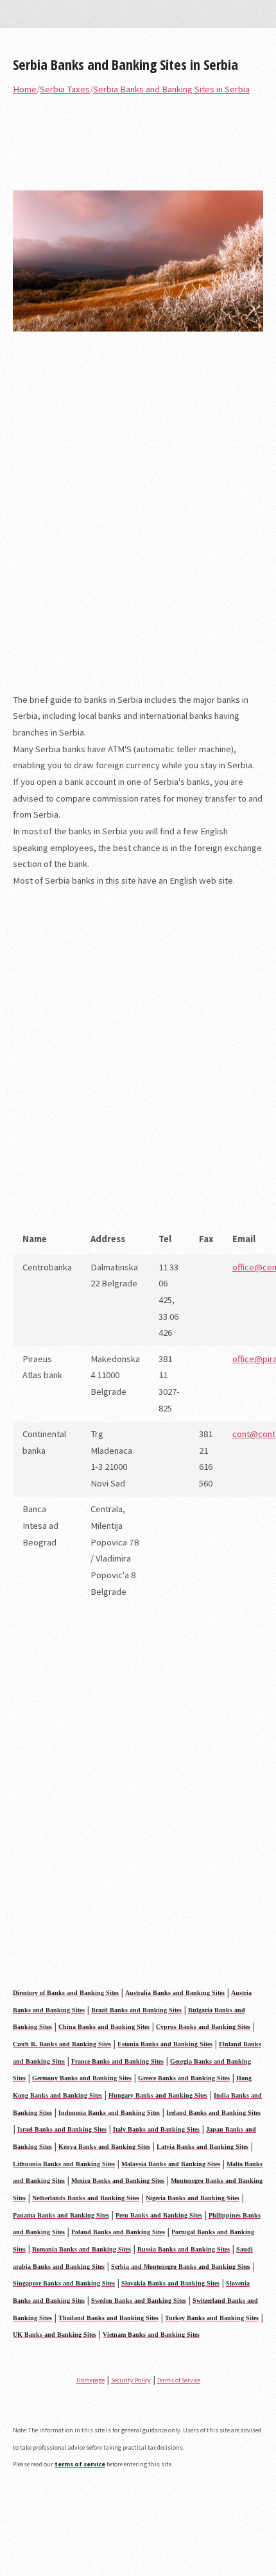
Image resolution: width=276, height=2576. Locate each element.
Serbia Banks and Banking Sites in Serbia (125, 64)
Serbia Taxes (65, 89)
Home (25, 89)
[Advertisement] (138, 521)
